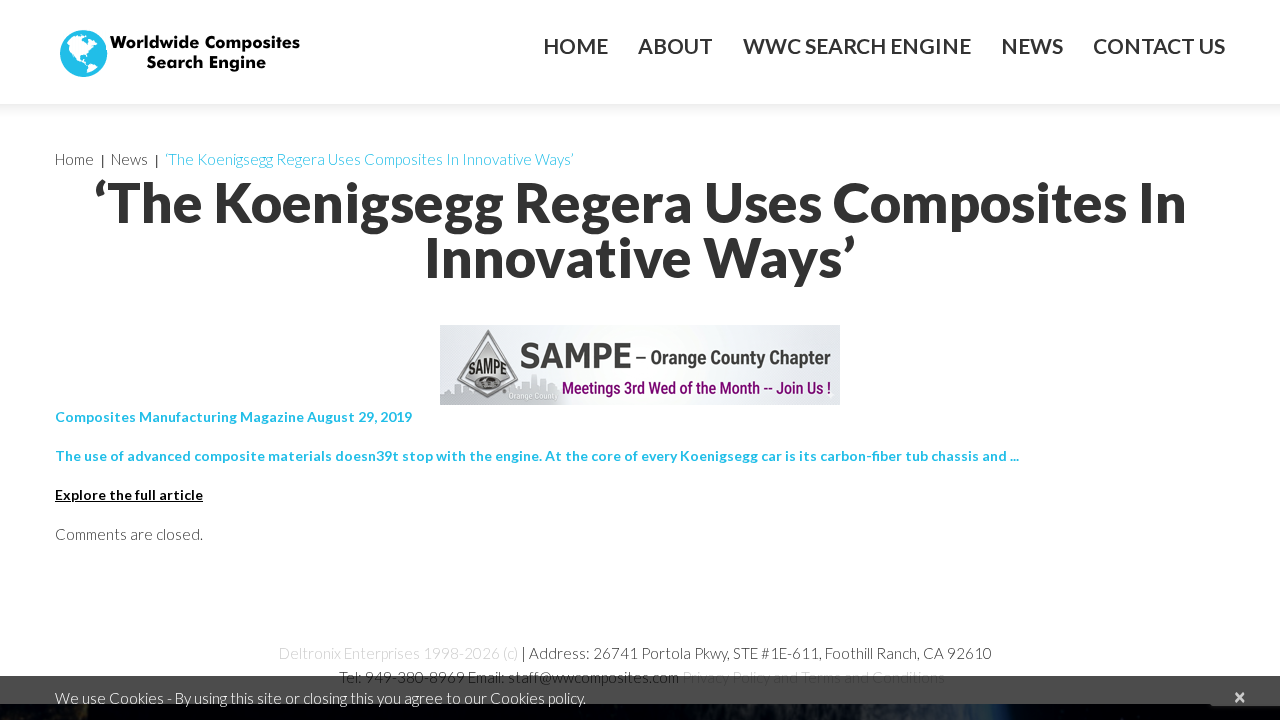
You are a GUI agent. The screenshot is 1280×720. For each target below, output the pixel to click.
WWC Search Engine (857, 46)
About (675, 46)
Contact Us (1159, 46)
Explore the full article (129, 494)
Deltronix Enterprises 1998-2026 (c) (398, 653)
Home (575, 46)
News (1032, 46)
